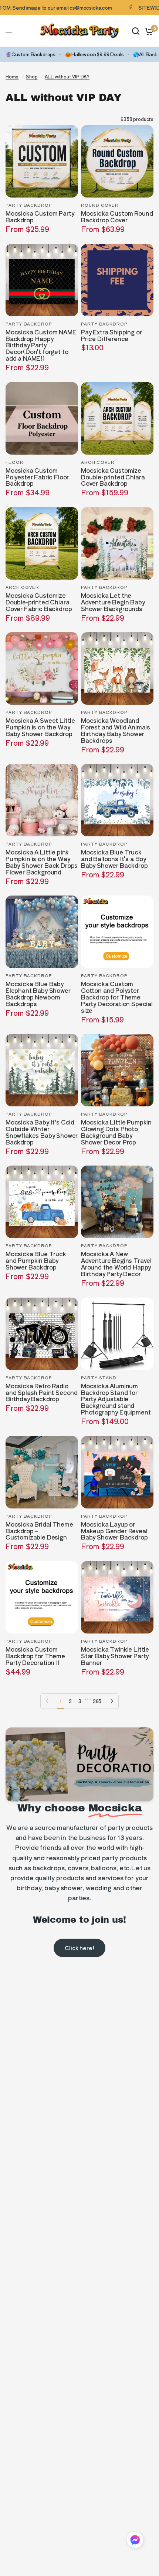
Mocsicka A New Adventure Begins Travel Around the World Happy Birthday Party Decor (116, 1264)
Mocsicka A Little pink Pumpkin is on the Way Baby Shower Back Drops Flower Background (42, 862)
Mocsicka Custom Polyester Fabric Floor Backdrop (37, 477)
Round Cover (100, 205)
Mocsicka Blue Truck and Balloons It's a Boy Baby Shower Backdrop (114, 859)
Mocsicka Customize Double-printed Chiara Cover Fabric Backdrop (39, 602)
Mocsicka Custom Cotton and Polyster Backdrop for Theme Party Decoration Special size (117, 997)
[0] (148, 31)
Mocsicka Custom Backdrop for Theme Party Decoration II (35, 1656)
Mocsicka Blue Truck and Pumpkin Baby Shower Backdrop (36, 1261)
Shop (32, 76)
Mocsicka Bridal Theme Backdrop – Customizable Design (39, 1531)
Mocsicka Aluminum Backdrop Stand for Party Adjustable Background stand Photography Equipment (116, 1399)
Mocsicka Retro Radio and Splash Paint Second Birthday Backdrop (42, 1393)
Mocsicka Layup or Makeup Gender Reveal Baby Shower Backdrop (114, 1531)
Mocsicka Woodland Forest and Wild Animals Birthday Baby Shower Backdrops (116, 731)
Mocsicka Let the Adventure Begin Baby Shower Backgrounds (113, 602)
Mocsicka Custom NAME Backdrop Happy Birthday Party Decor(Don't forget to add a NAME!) (41, 345)
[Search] (136, 31)
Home (12, 76)
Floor (15, 462)
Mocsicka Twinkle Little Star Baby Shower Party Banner (115, 1656)
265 (97, 1701)
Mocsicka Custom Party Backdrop (40, 217)
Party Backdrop (29, 205)
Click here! (79, 1948)
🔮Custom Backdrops (31, 54)
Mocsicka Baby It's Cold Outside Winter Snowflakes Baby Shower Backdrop (42, 1132)
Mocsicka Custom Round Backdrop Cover (117, 217)
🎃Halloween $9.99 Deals (94, 54)
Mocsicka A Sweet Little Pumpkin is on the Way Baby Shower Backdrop (40, 727)
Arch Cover (98, 462)
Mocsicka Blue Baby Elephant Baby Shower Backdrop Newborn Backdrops (38, 994)
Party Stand (99, 1378)
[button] (135, 2541)
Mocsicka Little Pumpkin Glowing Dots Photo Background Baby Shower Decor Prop (116, 1132)
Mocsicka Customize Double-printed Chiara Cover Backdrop (113, 477)
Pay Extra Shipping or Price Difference (111, 336)
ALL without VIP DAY (67, 76)
